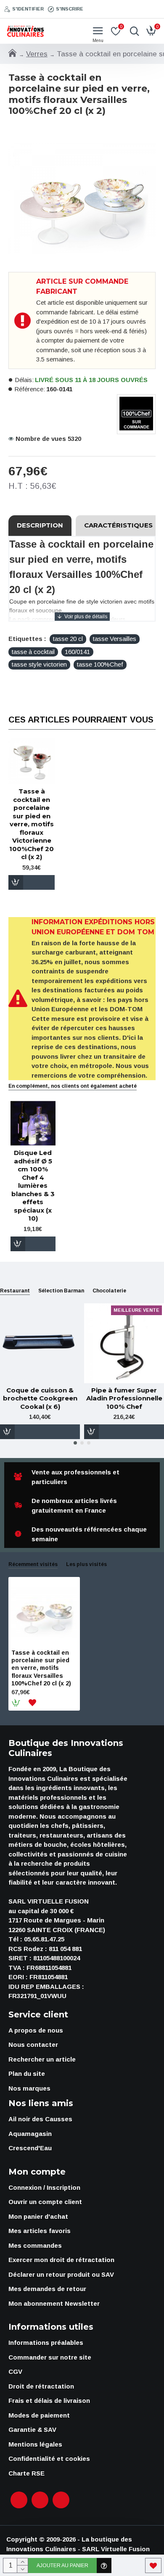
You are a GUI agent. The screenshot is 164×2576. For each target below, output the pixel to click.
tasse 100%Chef (100, 664)
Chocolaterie (109, 1291)
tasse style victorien (39, 664)
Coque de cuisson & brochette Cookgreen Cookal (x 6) (40, 1398)
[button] (75, 1443)
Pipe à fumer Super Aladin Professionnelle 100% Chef (124, 1398)
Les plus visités (86, 1564)
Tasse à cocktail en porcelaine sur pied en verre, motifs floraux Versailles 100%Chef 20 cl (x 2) (41, 1668)
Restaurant (15, 1291)
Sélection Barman (61, 1291)
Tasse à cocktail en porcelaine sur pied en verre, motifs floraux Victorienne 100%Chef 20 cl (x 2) (32, 824)
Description (40, 525)
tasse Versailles (115, 639)
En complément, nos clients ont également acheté (73, 1086)
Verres (37, 54)
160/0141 (77, 652)
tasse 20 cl (68, 639)
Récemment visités (33, 1564)
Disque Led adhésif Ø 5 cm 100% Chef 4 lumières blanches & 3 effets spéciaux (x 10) (33, 1185)
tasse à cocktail (33, 652)
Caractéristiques (118, 525)
